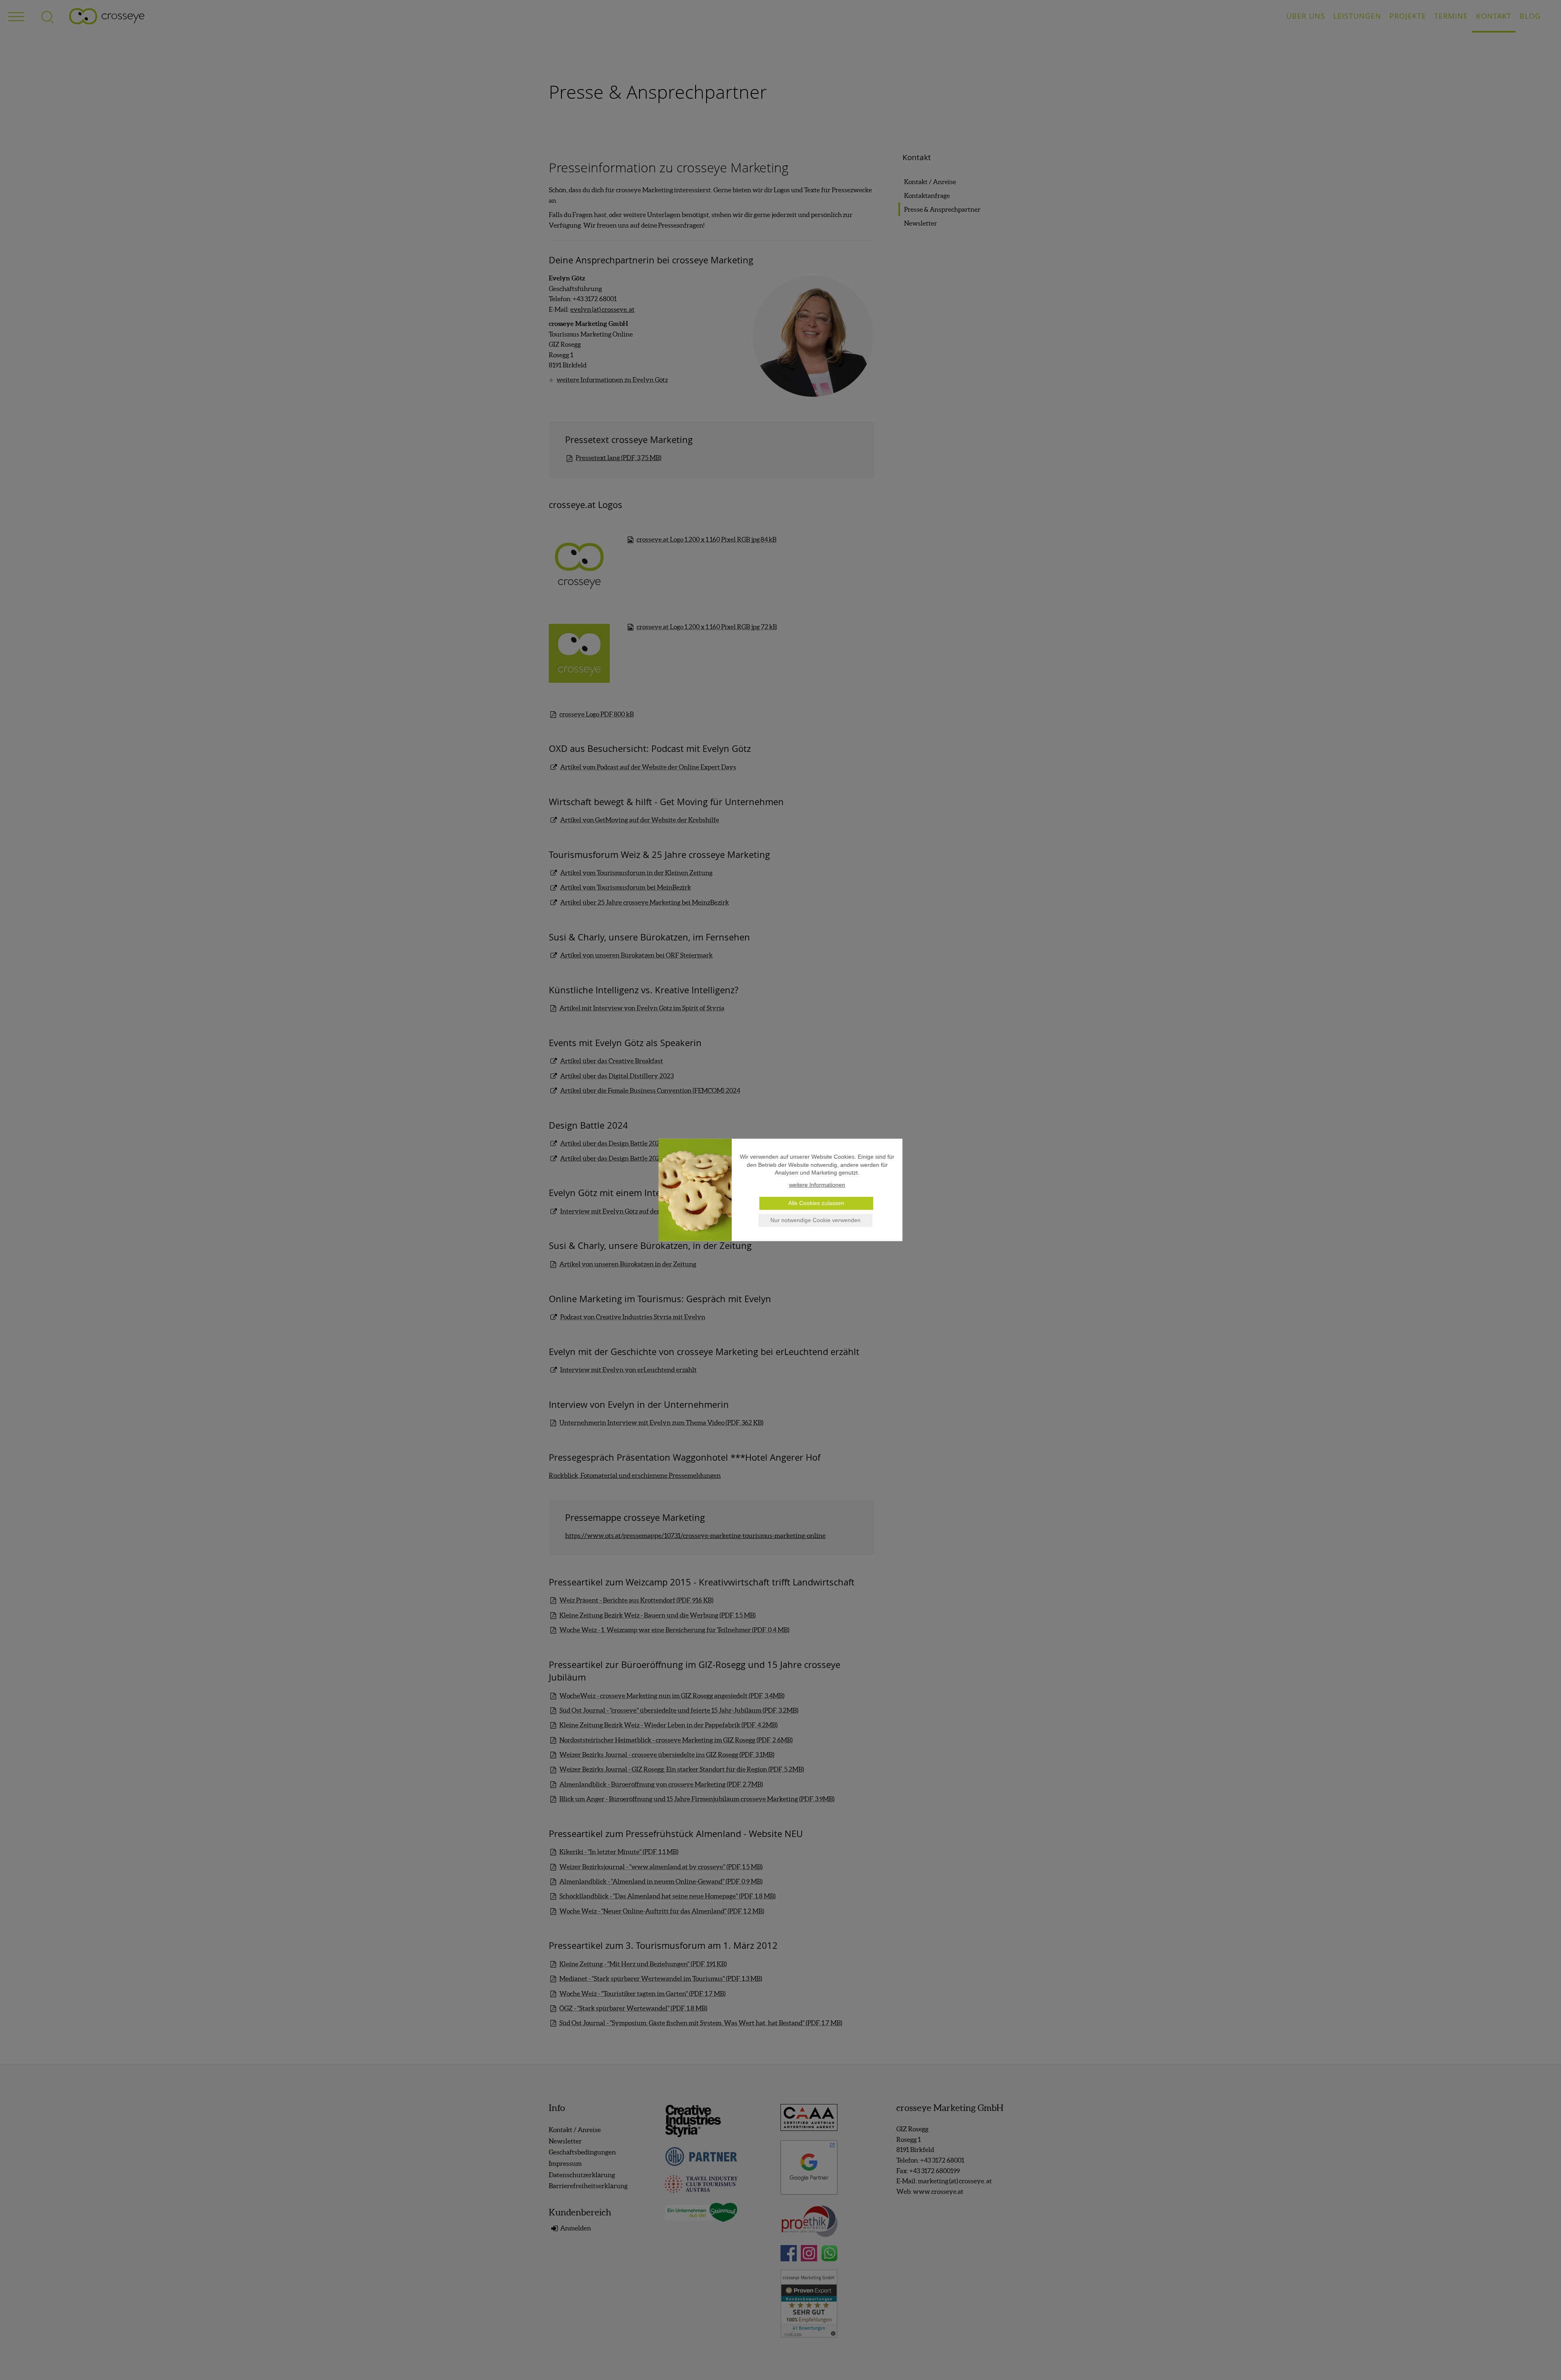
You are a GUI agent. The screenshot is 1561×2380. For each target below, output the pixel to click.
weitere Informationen (817, 1185)
